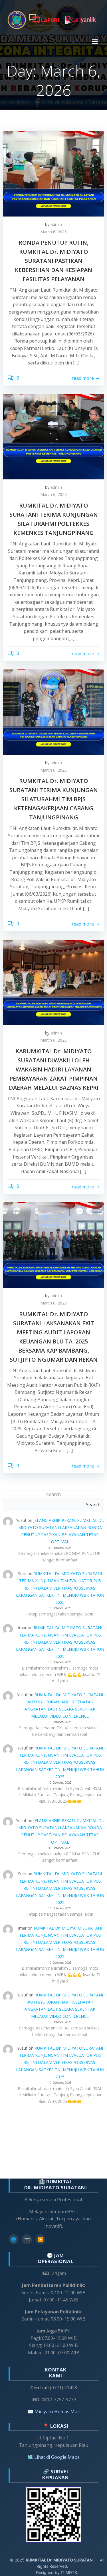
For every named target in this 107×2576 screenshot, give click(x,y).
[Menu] (95, 42)
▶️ (41, 2239)
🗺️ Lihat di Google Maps (53, 2457)
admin (56, 224)
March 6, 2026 (53, 232)
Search (53, 1494)
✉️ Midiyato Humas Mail (54, 2412)
